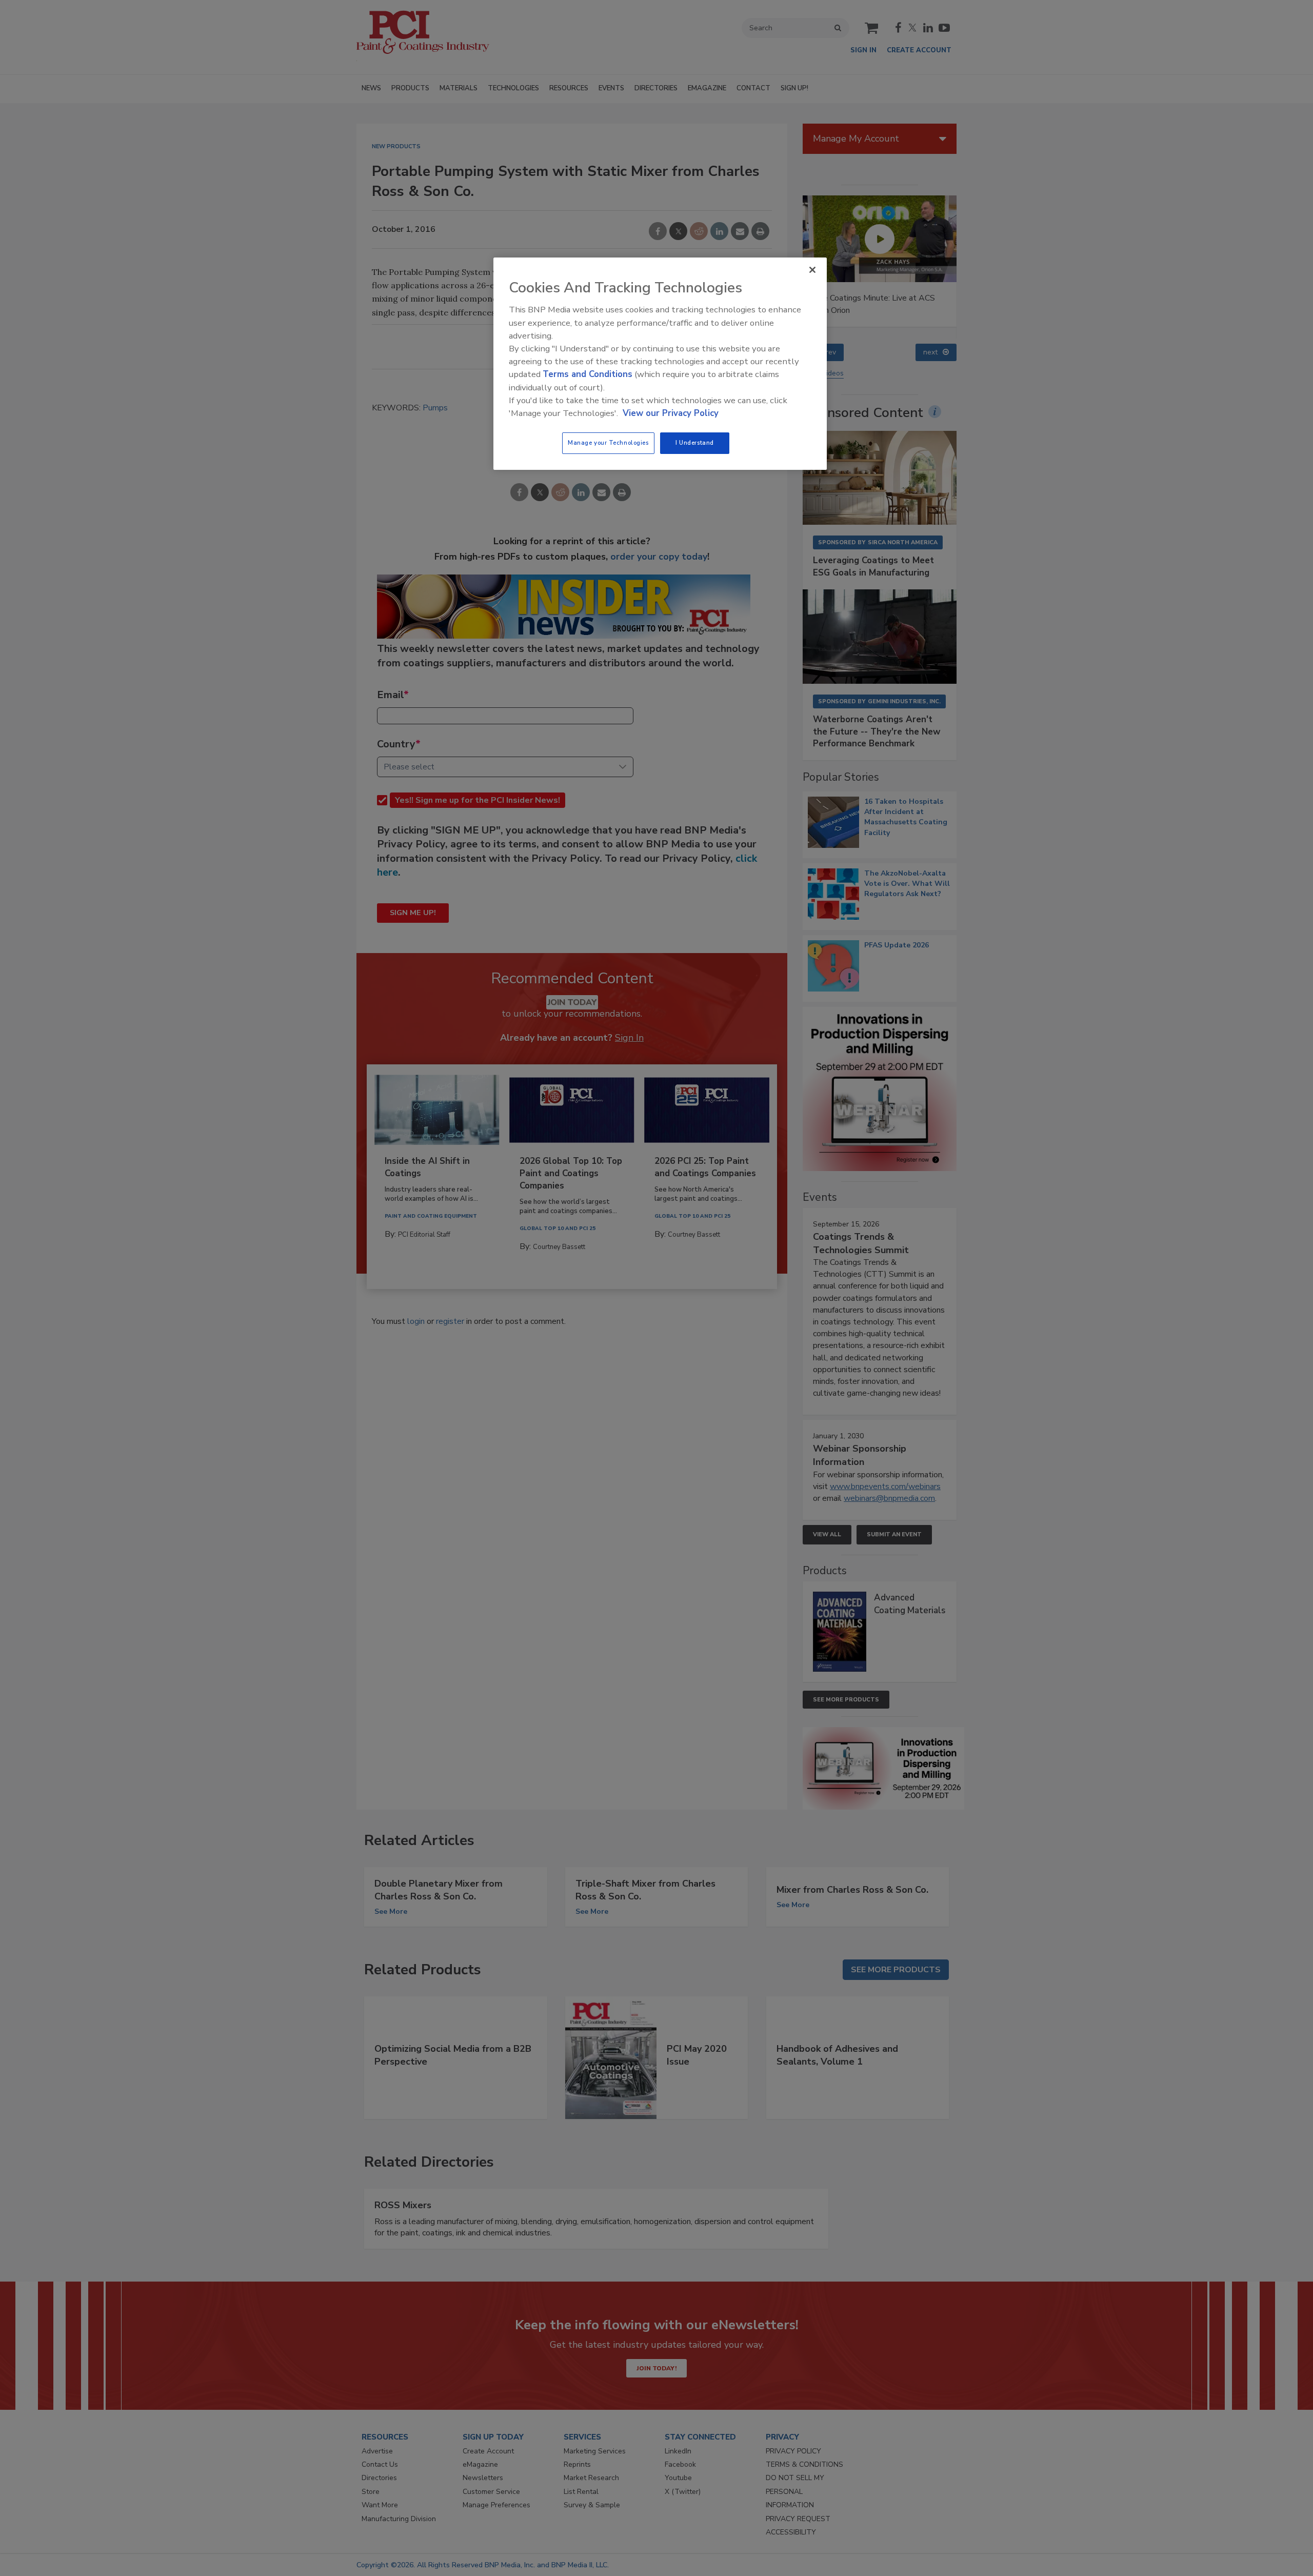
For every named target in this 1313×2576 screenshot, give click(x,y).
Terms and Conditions (588, 374)
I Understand (695, 443)
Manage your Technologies (608, 443)
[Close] (812, 270)
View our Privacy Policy (671, 413)
